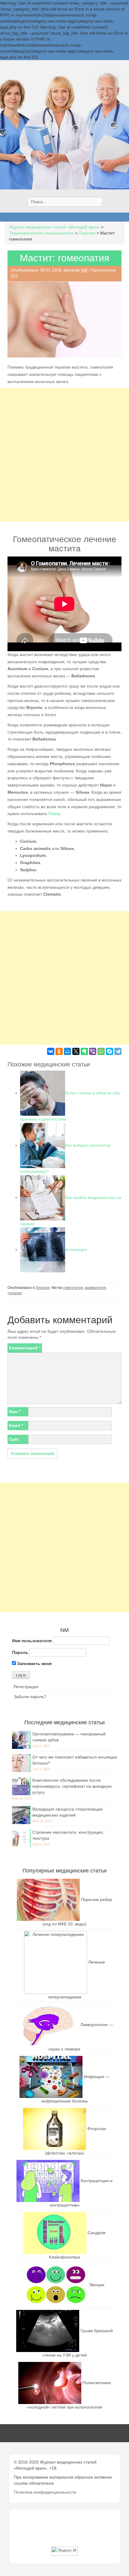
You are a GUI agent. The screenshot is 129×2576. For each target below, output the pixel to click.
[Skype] (109, 1051)
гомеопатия (73, 1288)
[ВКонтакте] (51, 1051)
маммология (95, 1288)
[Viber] (93, 1051)
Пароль (20, 1652)
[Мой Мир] (67, 1051)
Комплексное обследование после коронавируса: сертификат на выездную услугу (72, 1786)
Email (16, 1425)
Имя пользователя (32, 1641)
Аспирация (76, 1250)
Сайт (14, 1439)
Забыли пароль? (30, 1697)
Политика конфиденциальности (45, 2492)
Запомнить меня (34, 1664)
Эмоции (97, 2285)
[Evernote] (84, 1051)
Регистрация (26, 1687)
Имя (15, 1412)
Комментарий (25, 1348)
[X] (76, 1051)
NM (84, 270)
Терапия (43, 1288)
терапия (15, 1293)
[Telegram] (118, 1051)
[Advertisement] (64, 455)
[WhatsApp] (101, 1051)
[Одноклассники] (59, 1051)
